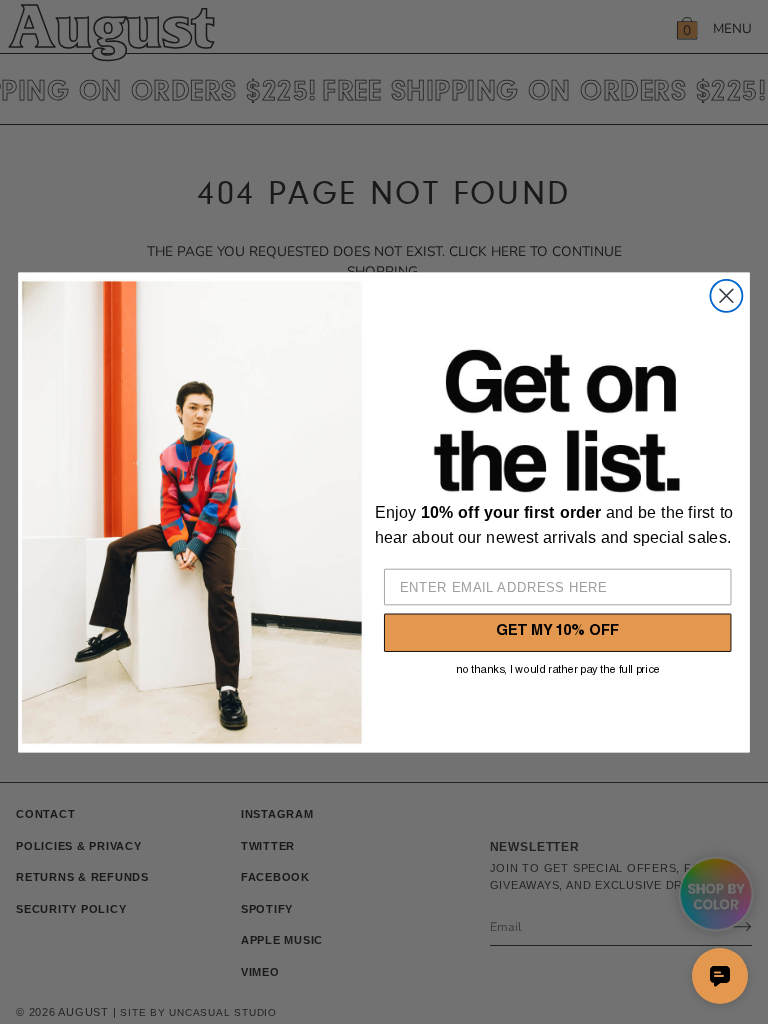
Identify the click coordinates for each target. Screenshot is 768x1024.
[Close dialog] (726, 295)
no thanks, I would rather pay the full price (558, 669)
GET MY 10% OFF (557, 632)
